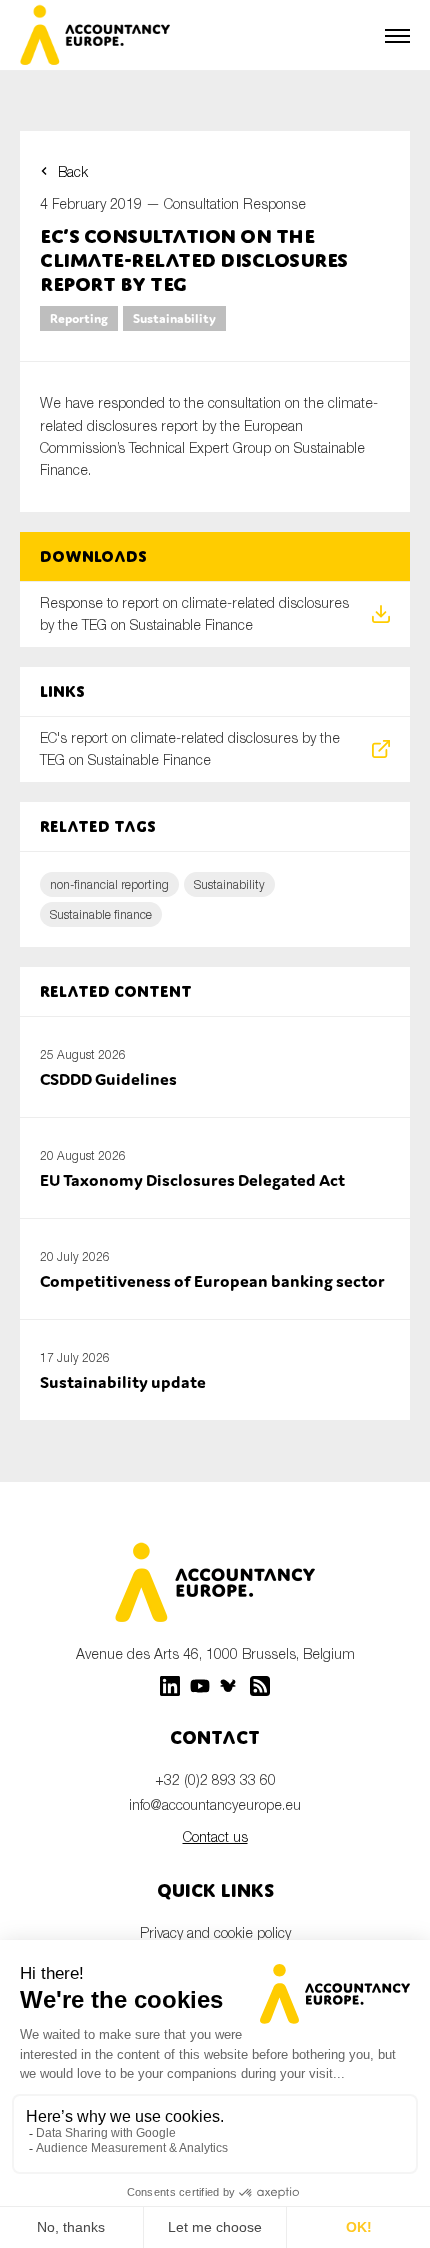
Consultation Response (235, 203)
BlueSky (230, 1686)
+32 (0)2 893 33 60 (215, 1779)
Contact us (215, 1836)
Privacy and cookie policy (215, 1932)
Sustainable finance (101, 914)
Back (73, 171)
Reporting (79, 318)
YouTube (200, 1686)
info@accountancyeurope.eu (215, 1804)
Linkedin (170, 1686)
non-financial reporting (109, 884)
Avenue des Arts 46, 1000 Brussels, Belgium (215, 1653)
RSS (260, 1686)
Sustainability (174, 318)
